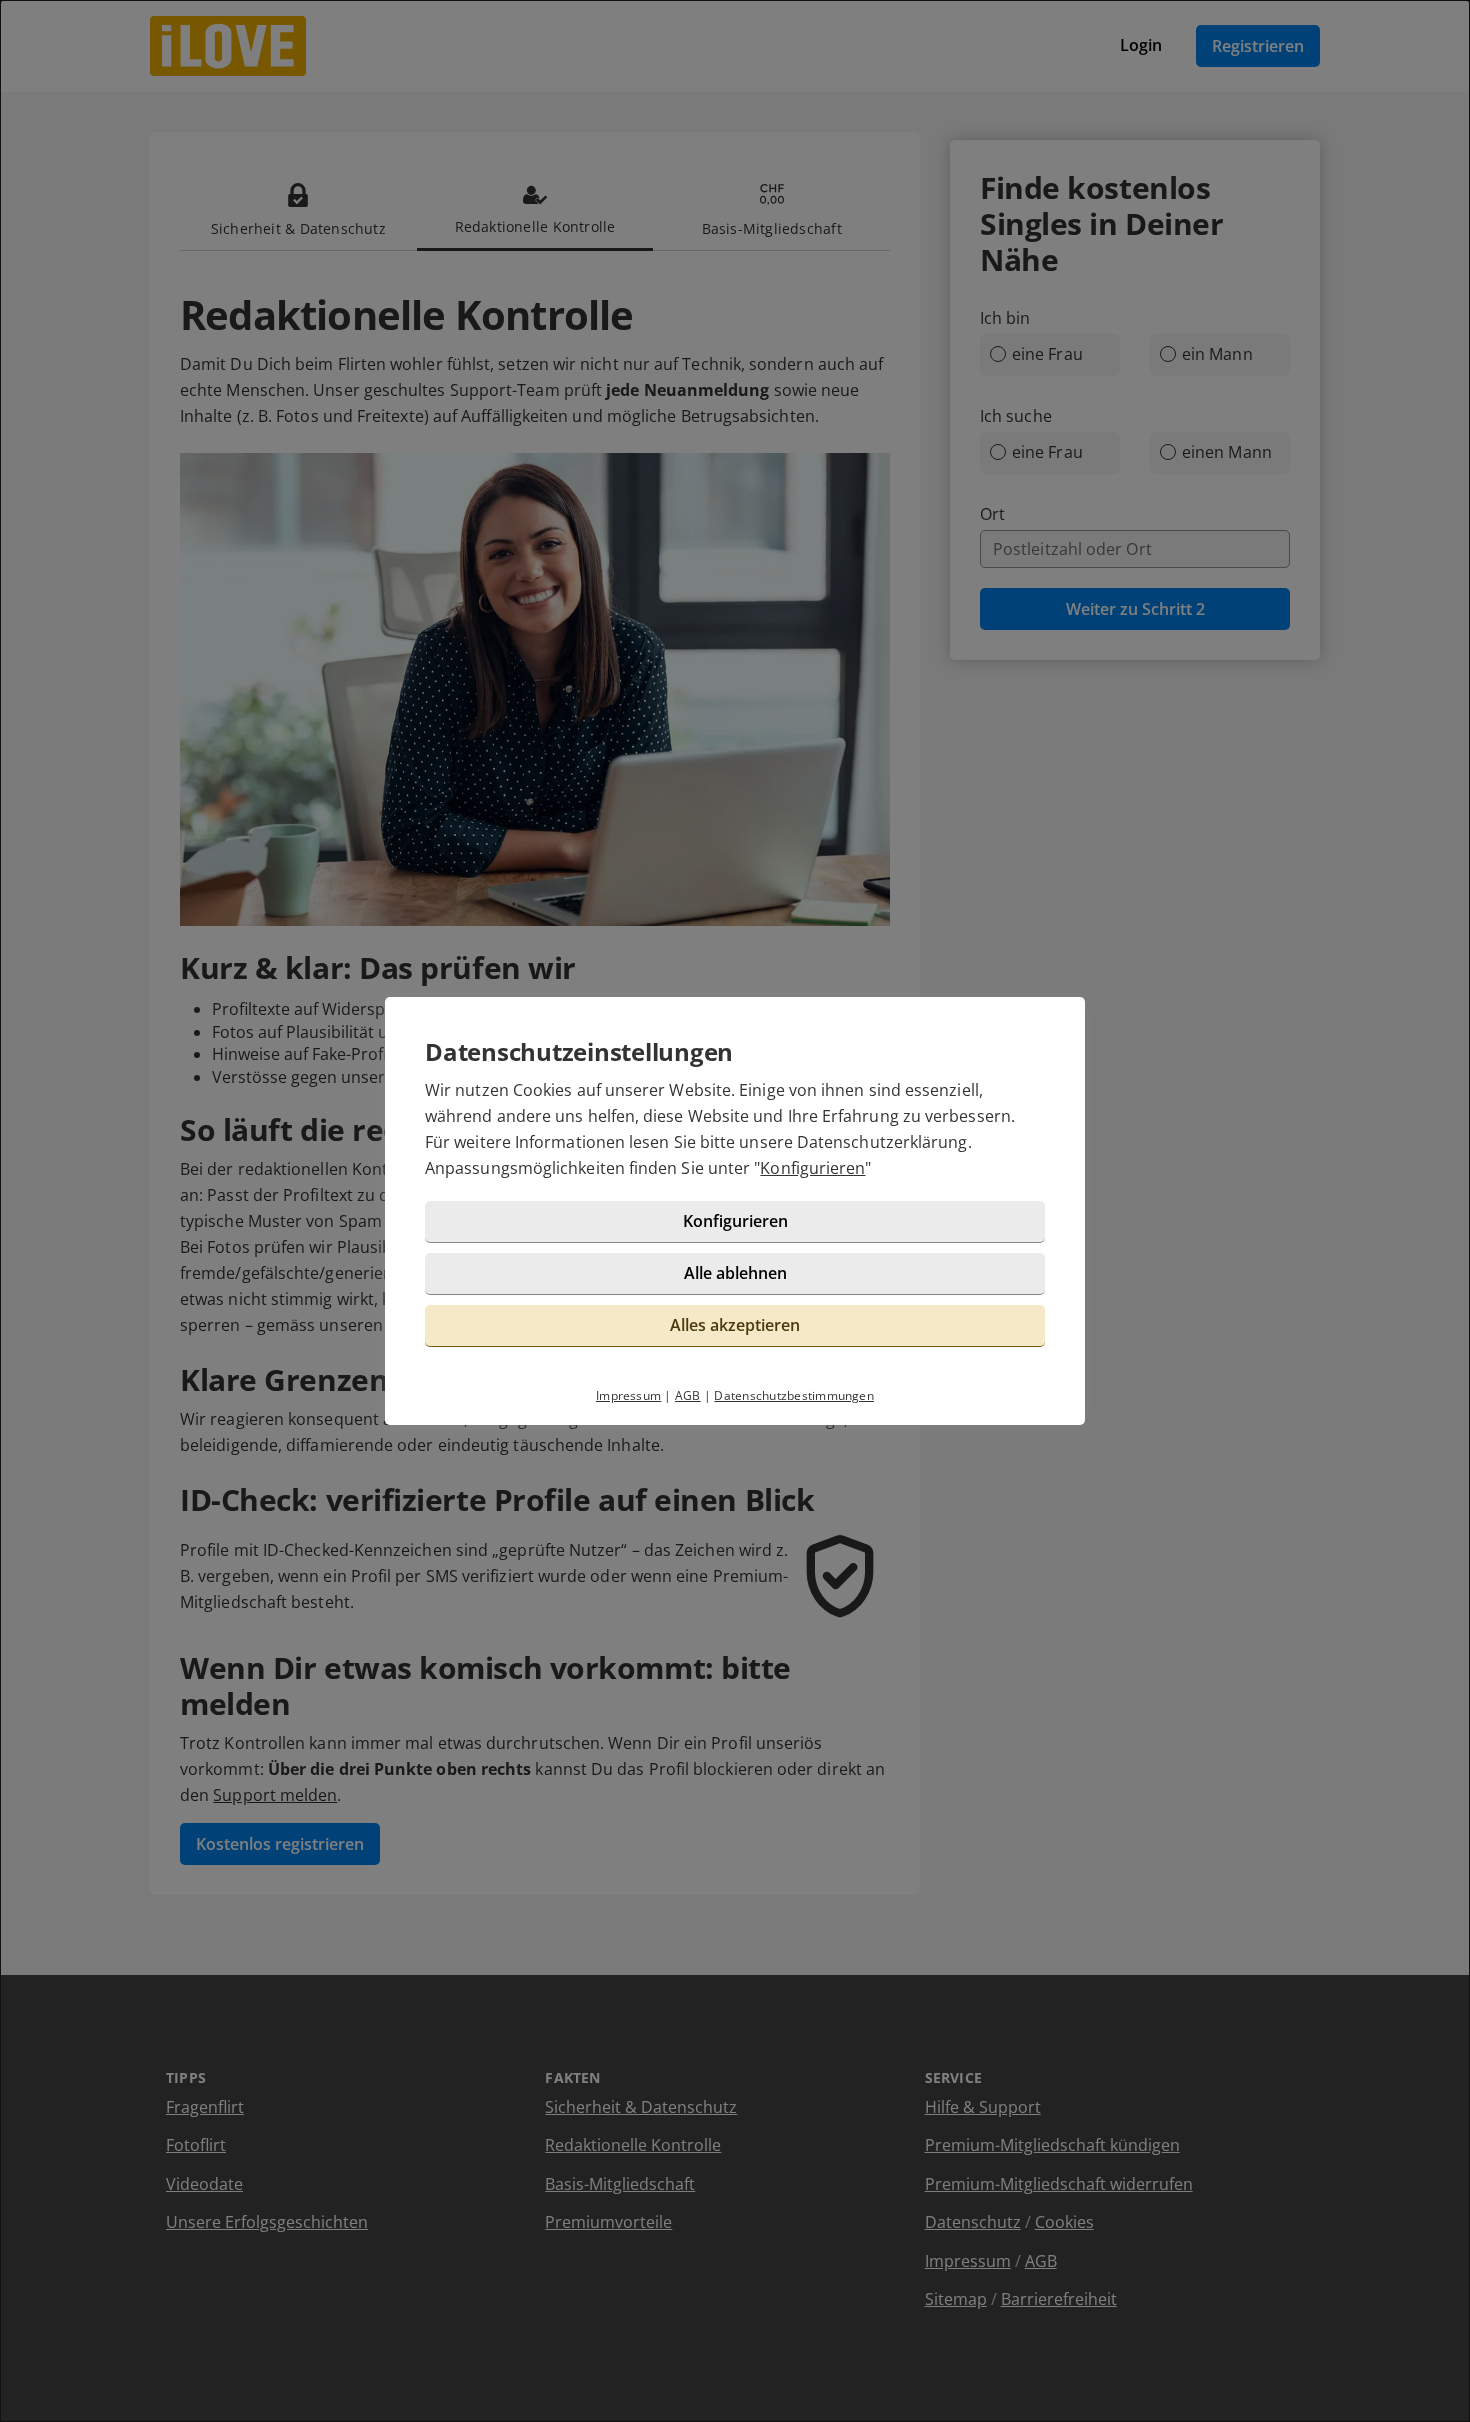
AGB (688, 1395)
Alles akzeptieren (735, 1325)
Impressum (628, 1395)
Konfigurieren (812, 1168)
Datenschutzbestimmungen (794, 1395)
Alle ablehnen (735, 1273)
